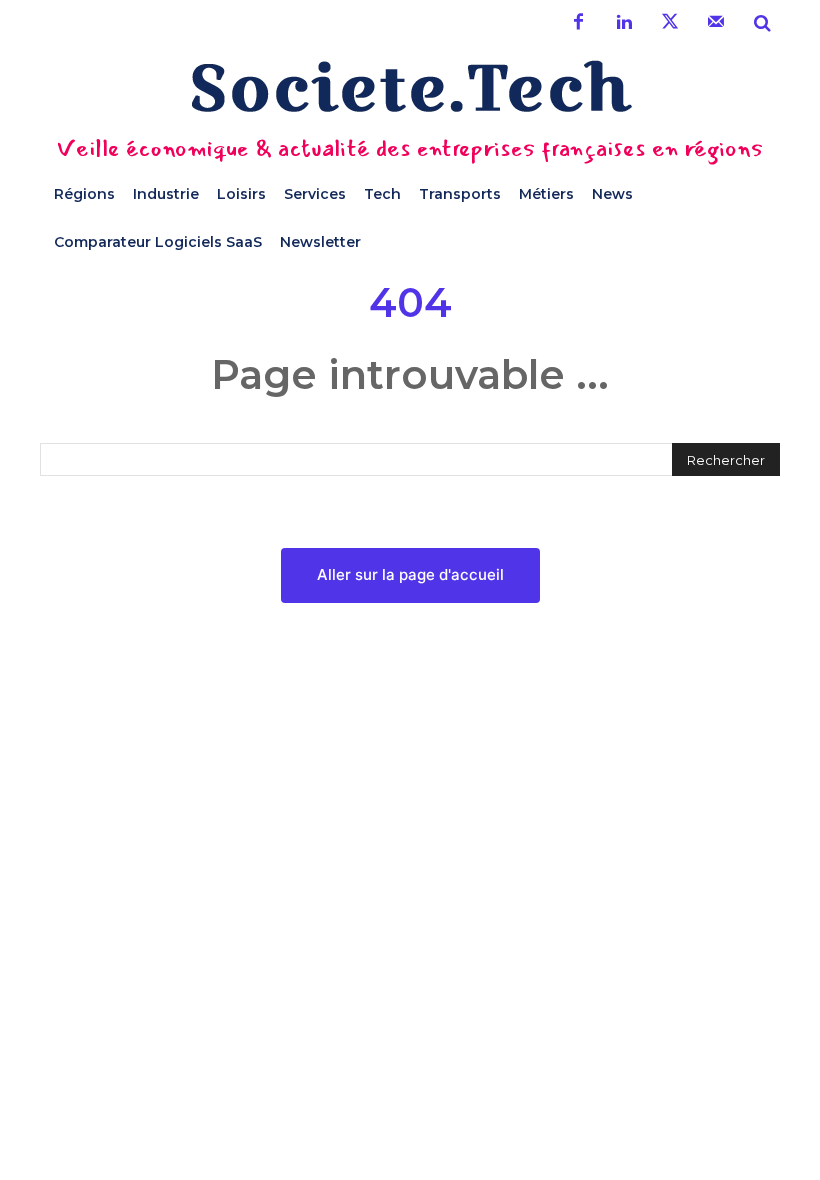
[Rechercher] (762, 23)
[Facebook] (578, 23)
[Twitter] (670, 23)
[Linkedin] (624, 23)
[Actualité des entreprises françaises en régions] (410, 86)
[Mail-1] (716, 23)
